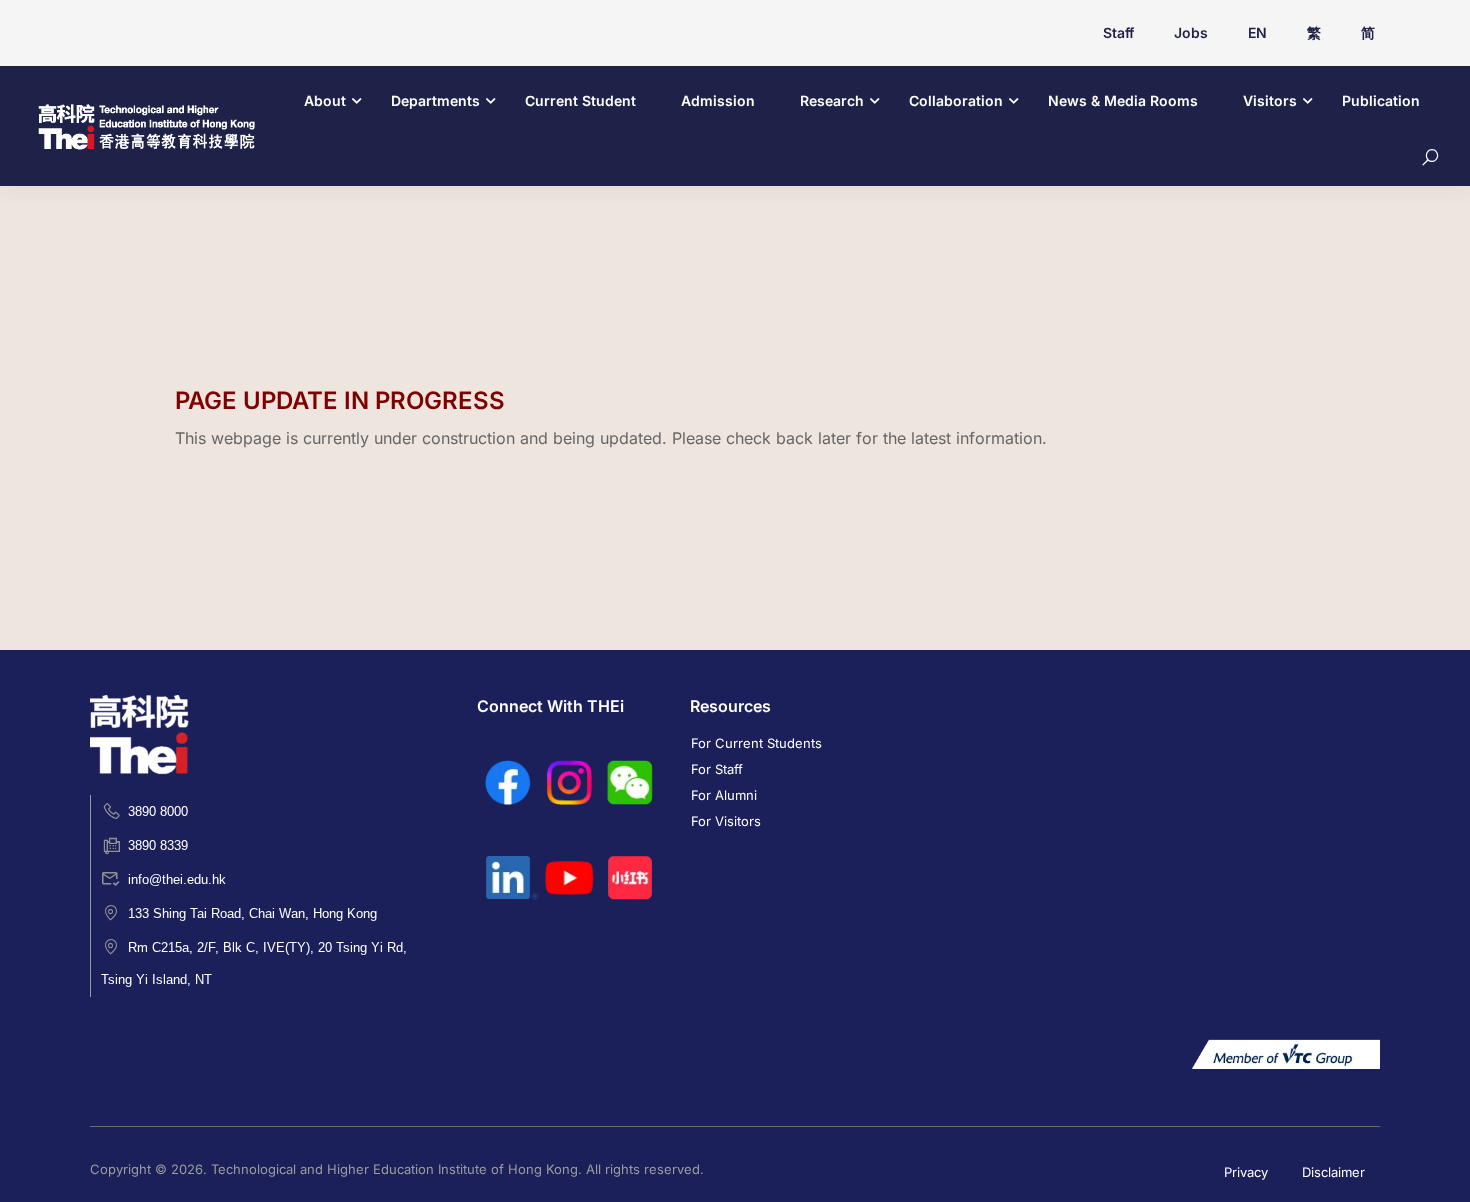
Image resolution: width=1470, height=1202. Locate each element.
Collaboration (956, 100)
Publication (1381, 100)
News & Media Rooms (1123, 100)
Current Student (580, 100)
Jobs (1191, 32)
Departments (435, 100)
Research (832, 100)
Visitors (1270, 100)
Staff (1118, 32)
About (325, 100)
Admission (718, 100)
